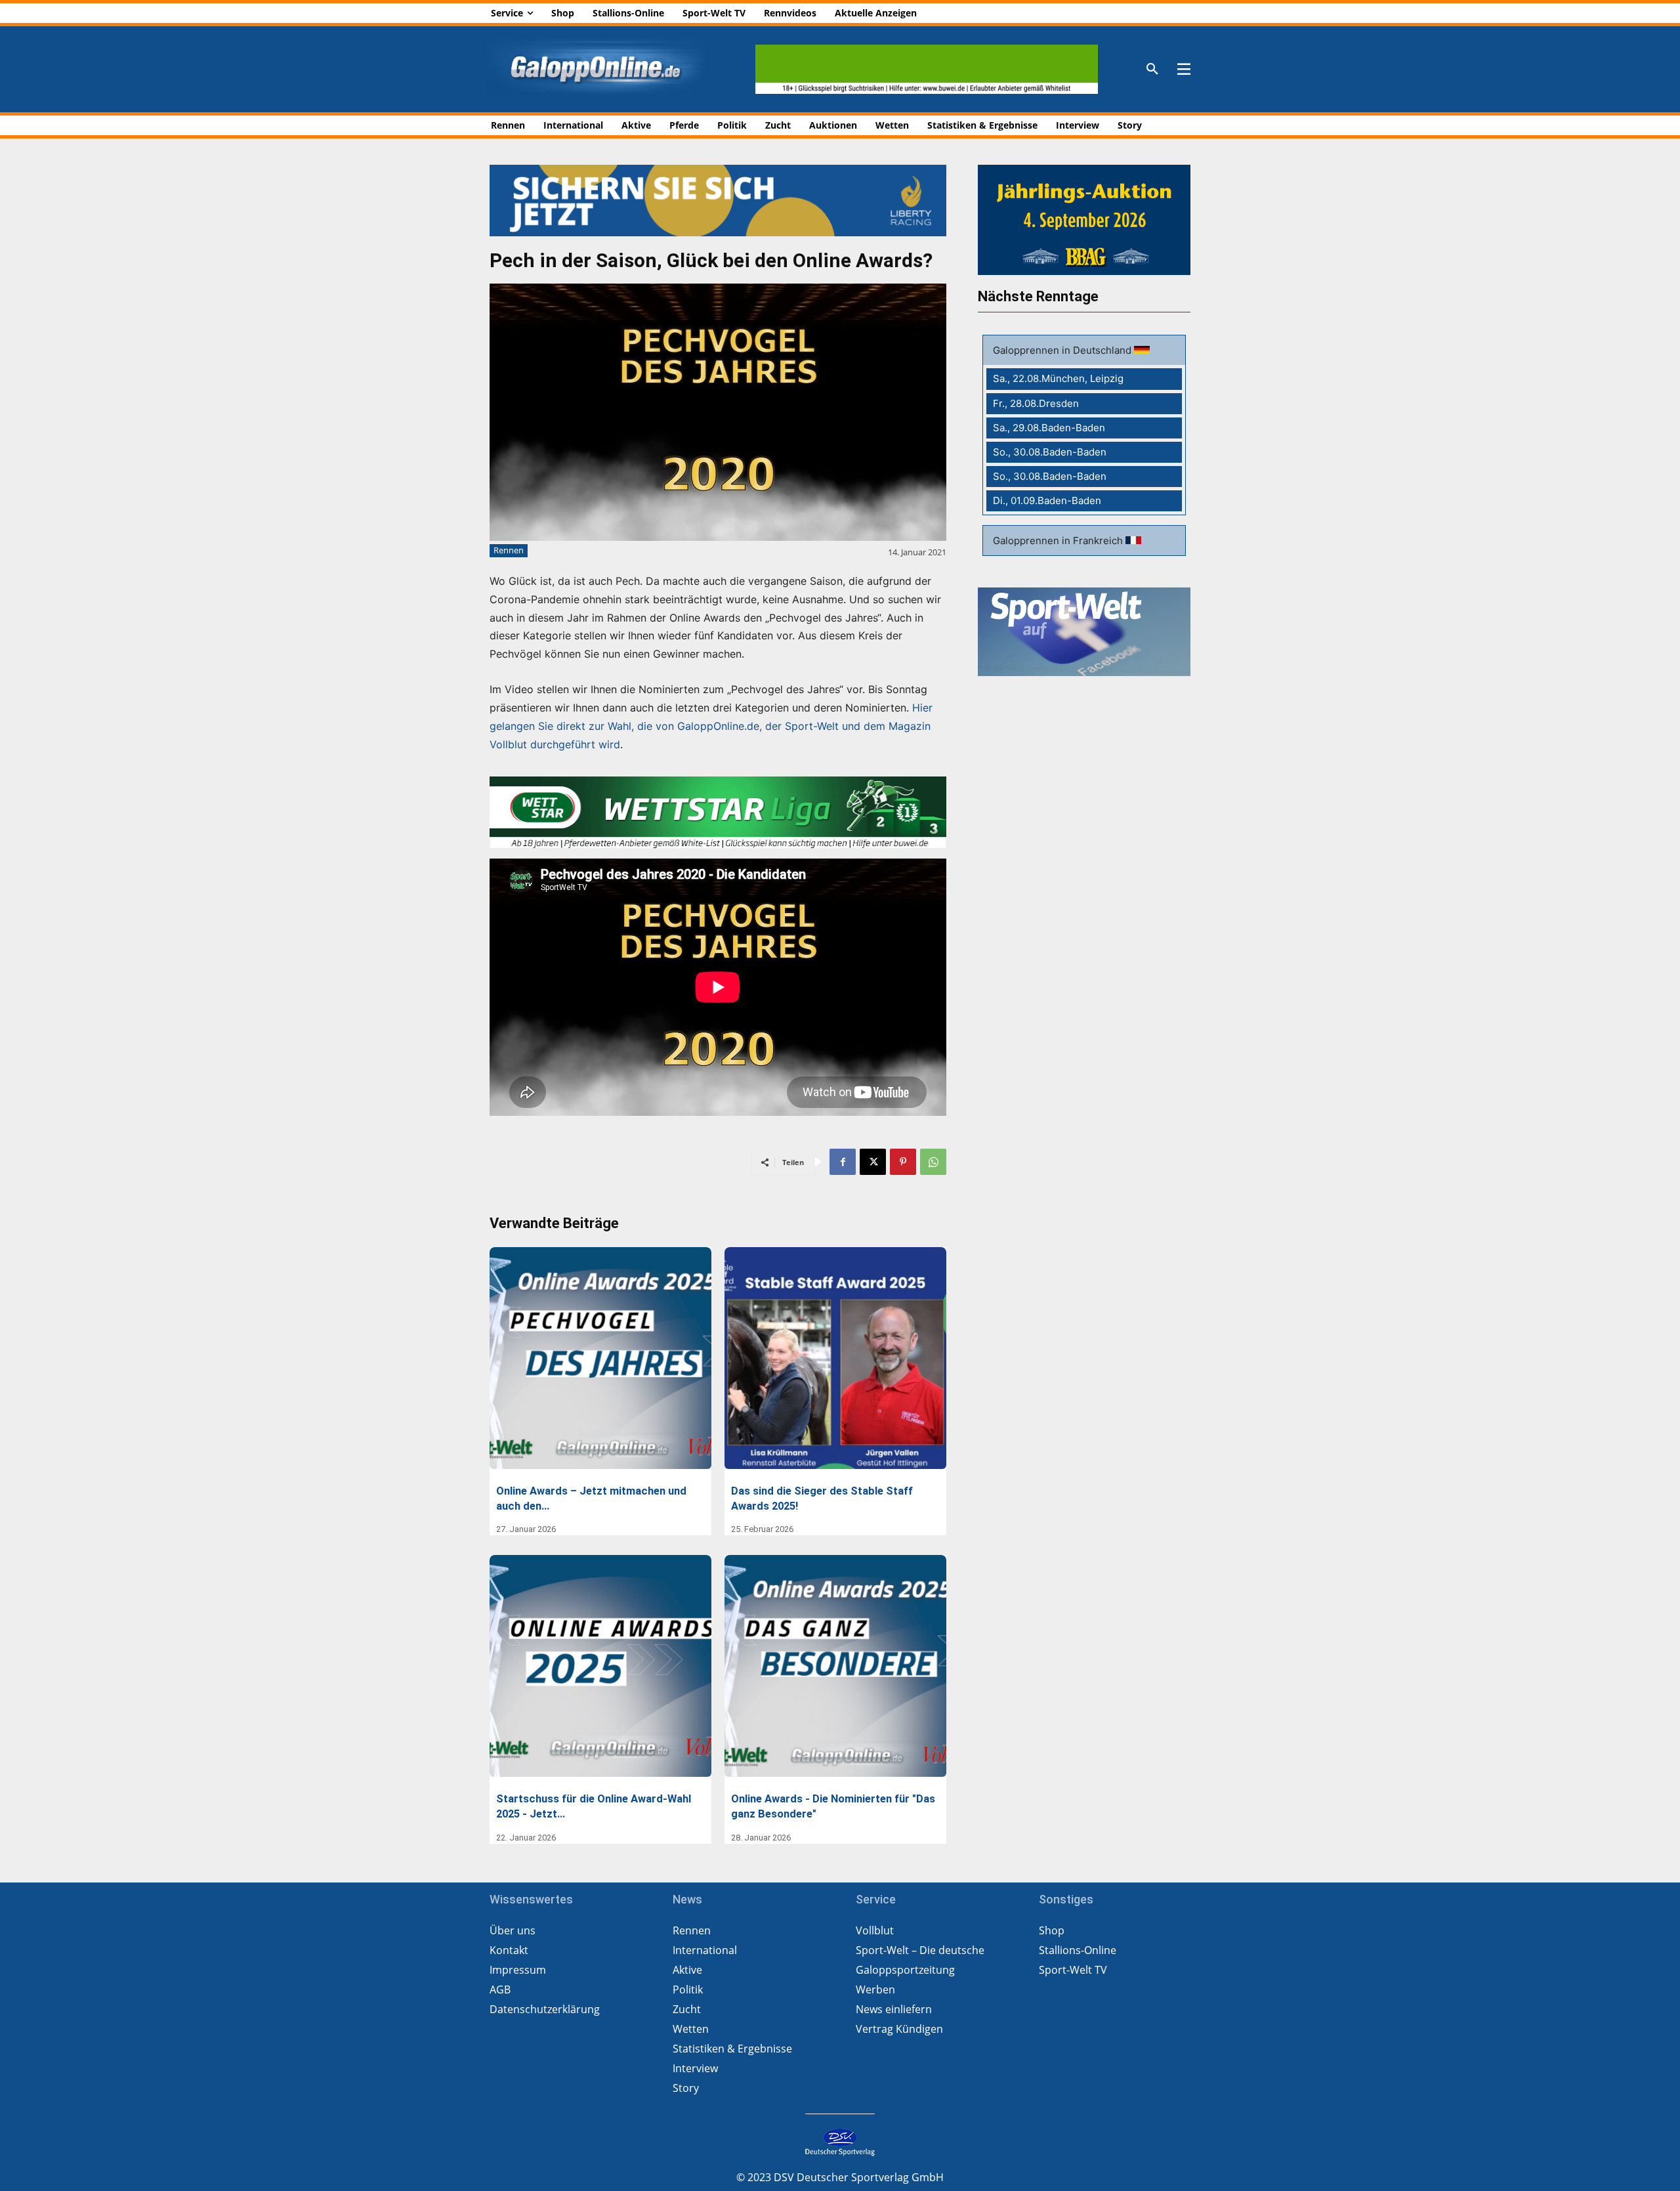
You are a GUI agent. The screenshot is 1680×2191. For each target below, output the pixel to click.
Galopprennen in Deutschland (1063, 350)
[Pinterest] (903, 1162)
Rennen (509, 550)
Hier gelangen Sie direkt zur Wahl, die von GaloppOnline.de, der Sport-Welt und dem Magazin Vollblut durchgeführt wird (711, 726)
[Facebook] (843, 1162)
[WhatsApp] (933, 1162)
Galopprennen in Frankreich (1059, 541)
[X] (873, 1162)
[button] (1152, 70)
